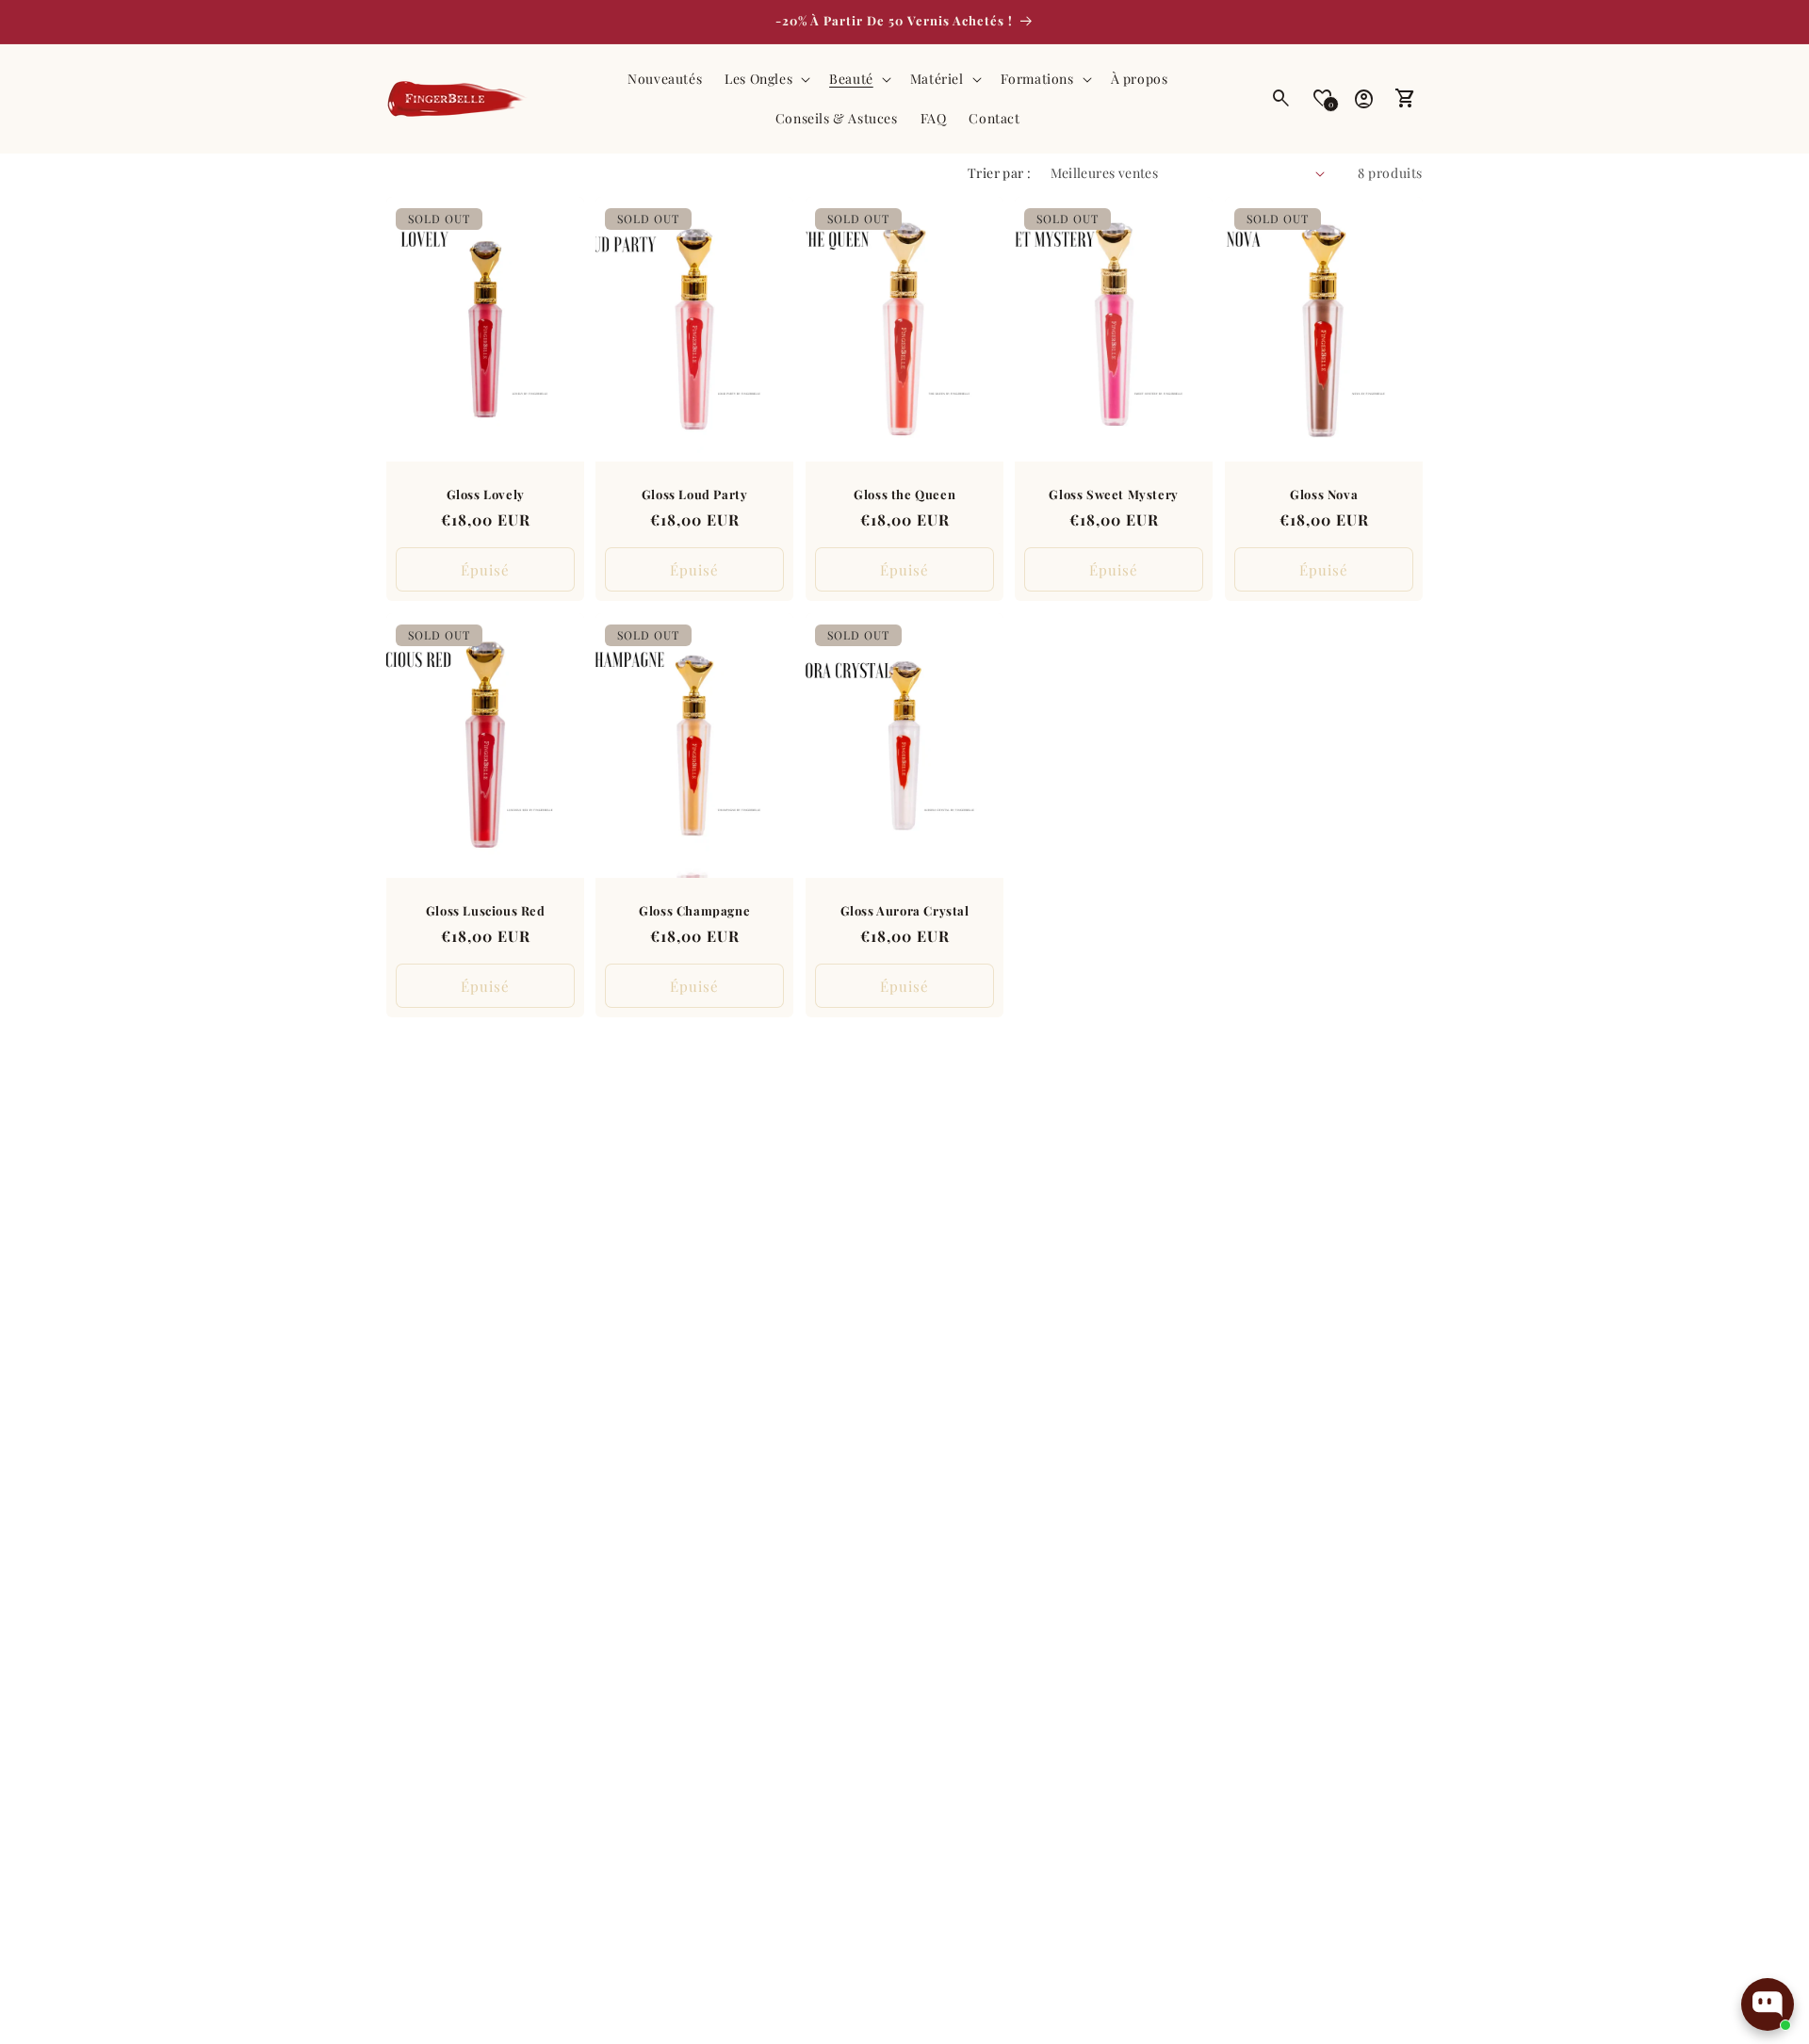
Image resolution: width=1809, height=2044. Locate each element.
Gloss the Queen (904, 495)
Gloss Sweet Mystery (1114, 495)
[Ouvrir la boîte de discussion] (1768, 2004)
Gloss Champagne (695, 910)
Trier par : (999, 173)
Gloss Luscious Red (486, 910)
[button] (766, 79)
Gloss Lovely (486, 495)
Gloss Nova (1324, 495)
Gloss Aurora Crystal (904, 910)
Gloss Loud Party (695, 495)
